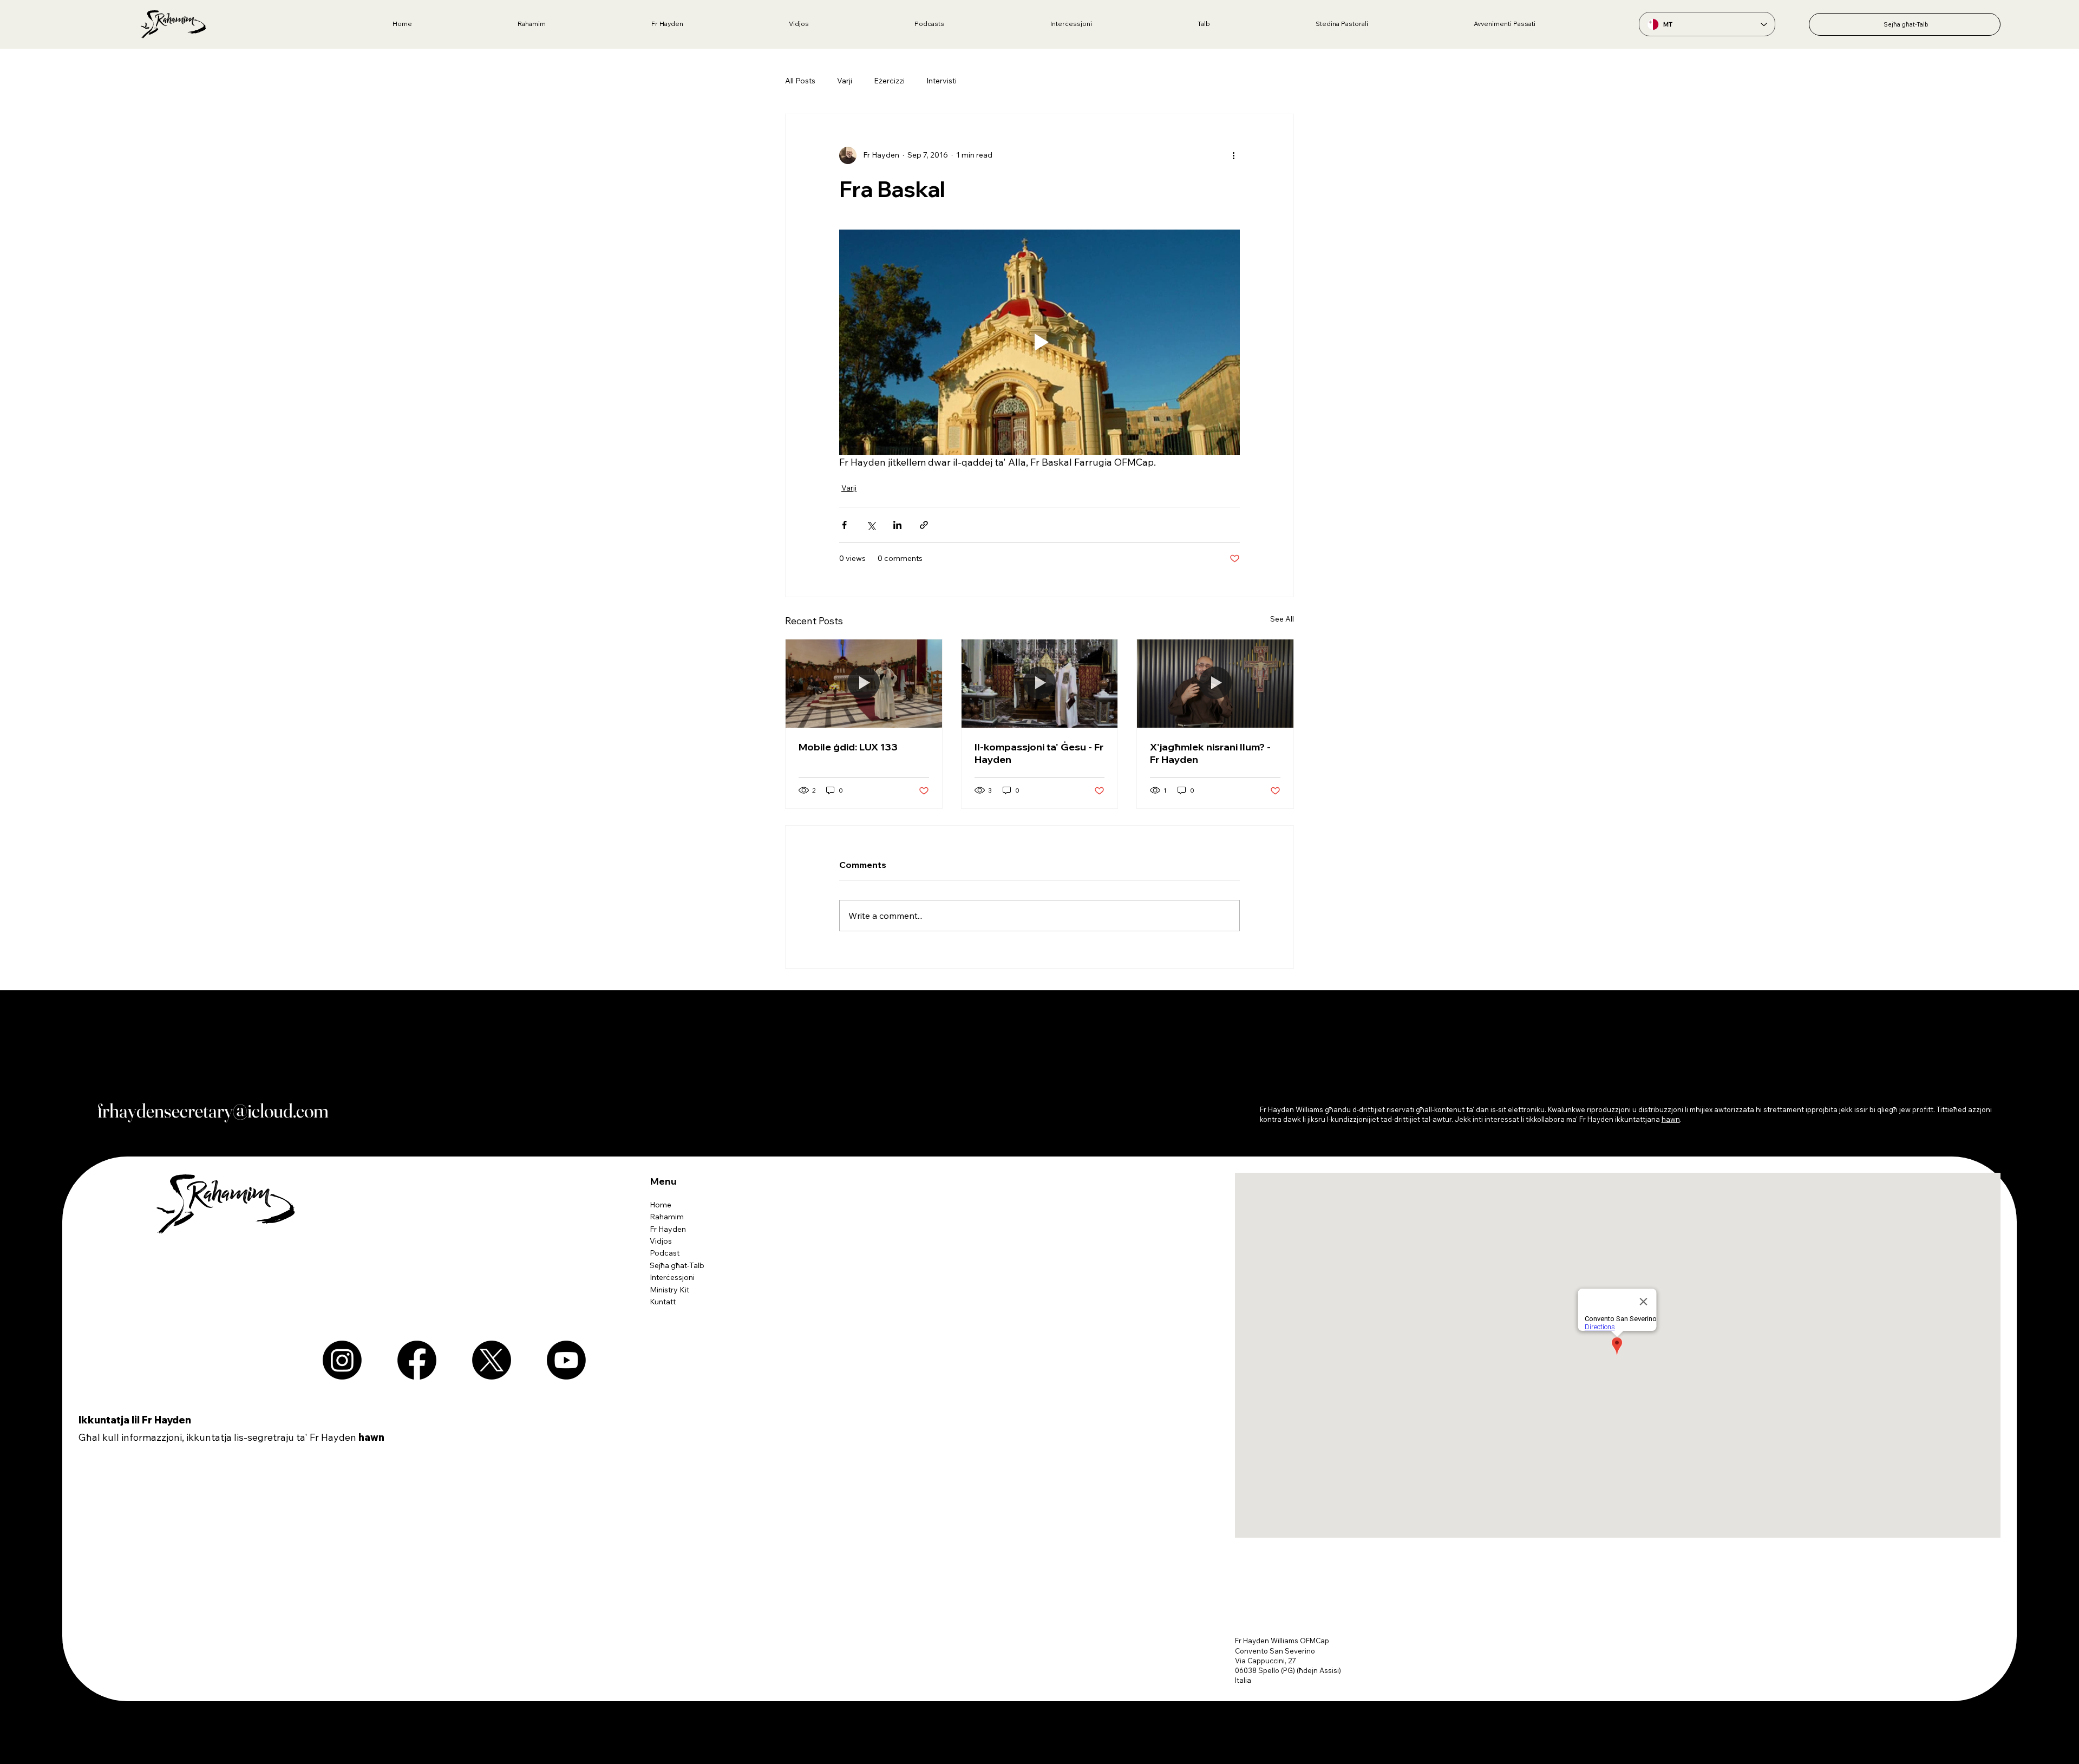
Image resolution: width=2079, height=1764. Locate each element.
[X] (492, 1360)
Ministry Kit (669, 1290)
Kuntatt (663, 1302)
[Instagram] (342, 1360)
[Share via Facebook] (844, 525)
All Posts (800, 81)
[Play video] (1039, 342)
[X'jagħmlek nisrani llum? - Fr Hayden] (1215, 683)
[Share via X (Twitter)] (871, 525)
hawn (371, 1437)
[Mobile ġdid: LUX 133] (864, 683)
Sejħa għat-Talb (677, 1265)
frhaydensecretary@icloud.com (213, 1110)
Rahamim (667, 1217)
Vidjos (661, 1241)
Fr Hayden (668, 1229)
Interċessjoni (672, 1277)
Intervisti (942, 81)
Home (661, 1205)
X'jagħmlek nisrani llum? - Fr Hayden (1210, 753)
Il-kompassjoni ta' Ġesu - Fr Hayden (1039, 753)
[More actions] (1233, 155)
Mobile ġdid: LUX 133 (848, 747)
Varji (845, 81)
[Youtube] (566, 1360)
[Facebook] (417, 1360)
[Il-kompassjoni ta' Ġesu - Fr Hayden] (1040, 683)
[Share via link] (924, 525)
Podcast (665, 1253)
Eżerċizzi (889, 81)
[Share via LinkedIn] (897, 525)
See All (1282, 619)
